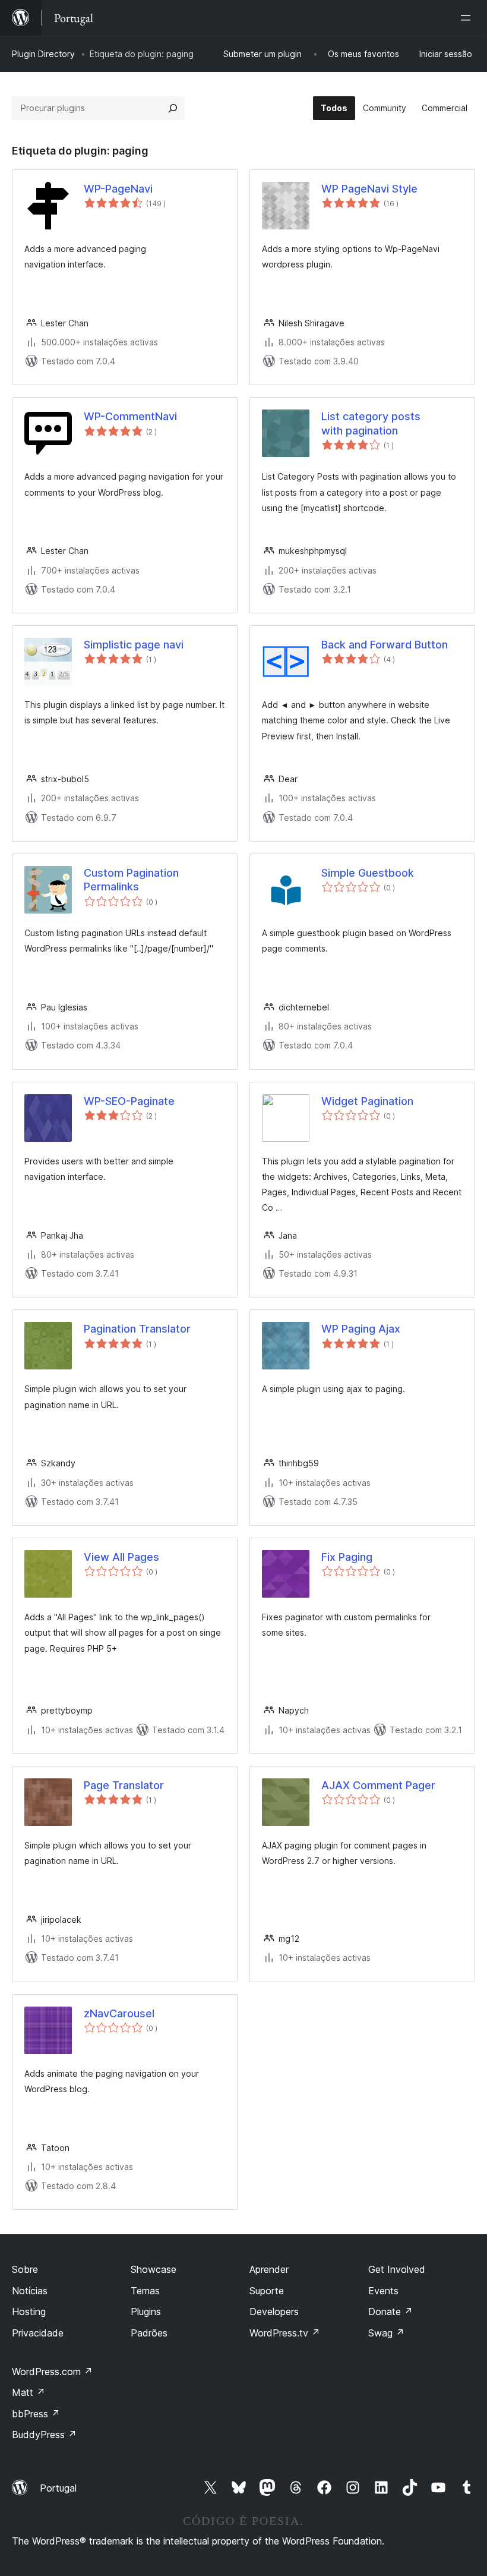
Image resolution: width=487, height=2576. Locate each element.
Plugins (146, 2312)
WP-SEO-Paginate (129, 1101)
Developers (274, 2312)
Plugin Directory (43, 54)
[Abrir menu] (468, 18)
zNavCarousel (119, 2013)
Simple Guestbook (368, 873)
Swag (386, 2333)
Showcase (154, 2269)
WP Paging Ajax (361, 1329)
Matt (29, 2392)
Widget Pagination (367, 1101)
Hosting (29, 2312)
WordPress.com (52, 2372)
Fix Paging (347, 1557)
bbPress (36, 2414)
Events (383, 2291)
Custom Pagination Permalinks (131, 880)
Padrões (149, 2333)
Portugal (58, 2488)
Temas (145, 2291)
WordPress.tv (285, 2333)
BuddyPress (44, 2435)
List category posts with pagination (371, 423)
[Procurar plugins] (173, 108)
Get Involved (397, 2269)
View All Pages (121, 1557)
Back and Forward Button (385, 645)
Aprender (269, 2269)
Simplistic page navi (134, 645)
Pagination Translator (137, 1329)
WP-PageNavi (118, 189)
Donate (390, 2312)
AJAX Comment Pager (378, 1785)
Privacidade (38, 2333)
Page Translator (124, 1785)
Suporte (267, 2291)
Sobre (25, 2269)
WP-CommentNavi (130, 416)
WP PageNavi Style (369, 189)
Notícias (30, 2291)
